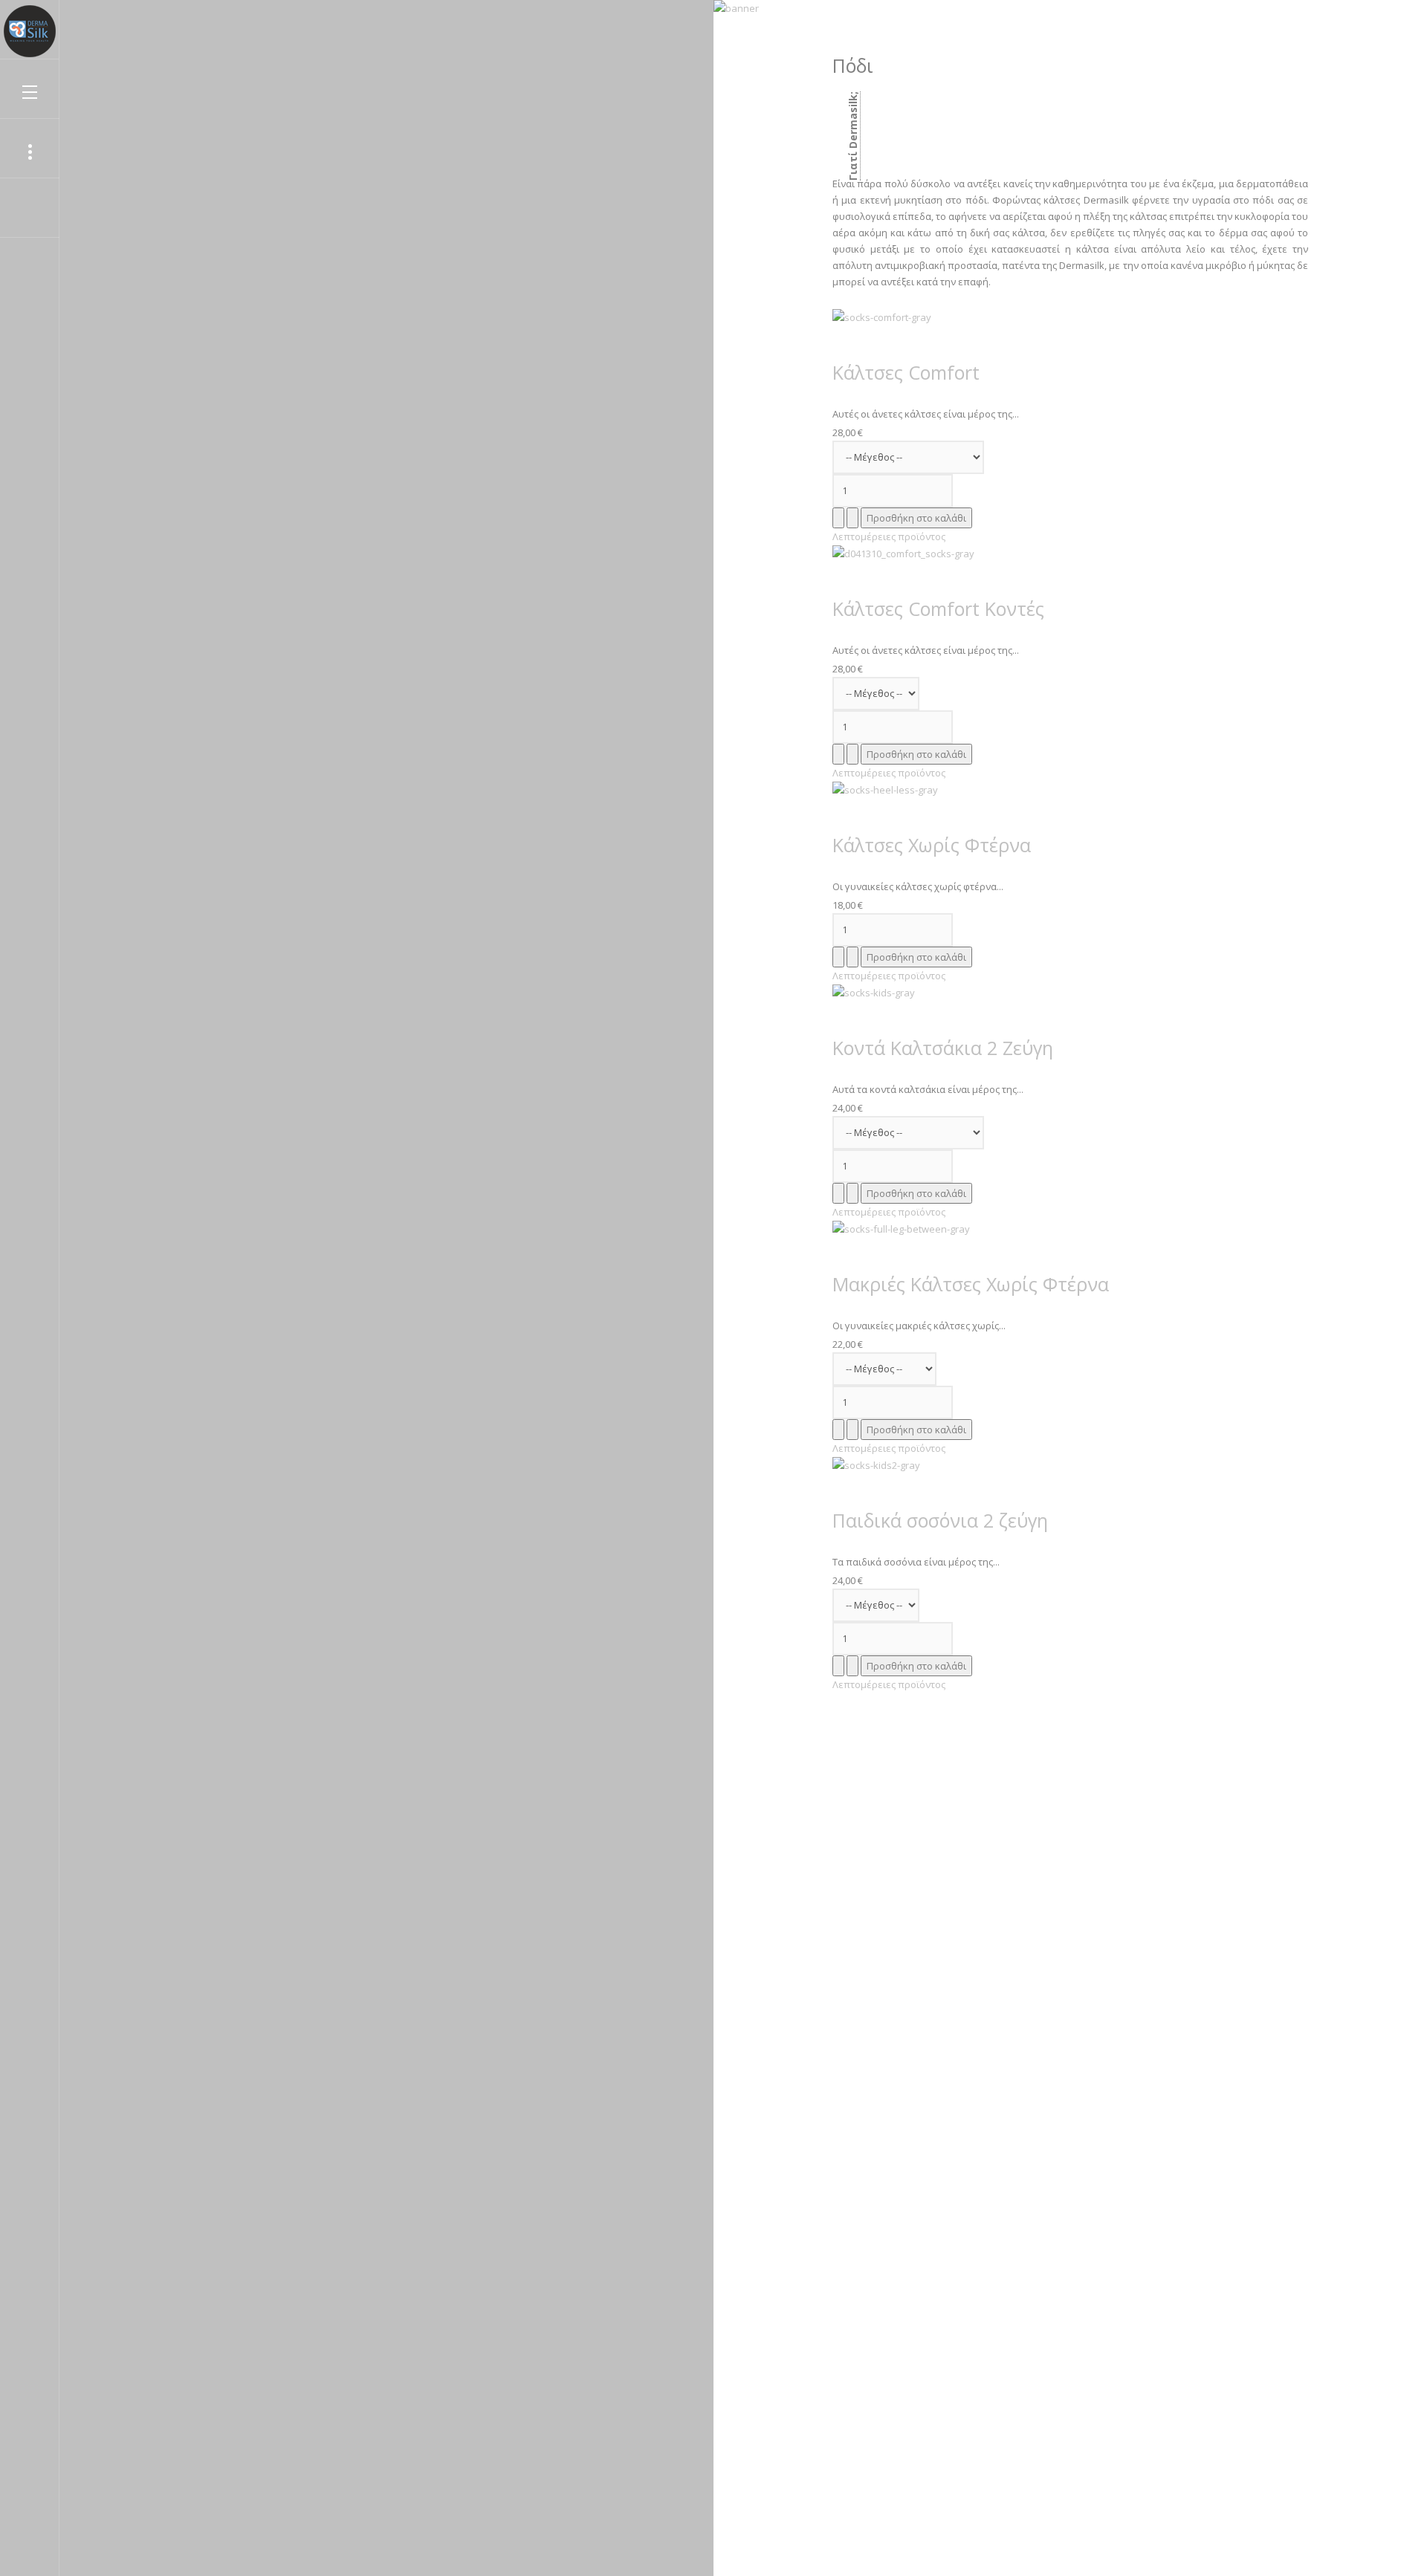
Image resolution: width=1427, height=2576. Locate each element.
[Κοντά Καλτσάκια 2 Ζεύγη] (874, 992)
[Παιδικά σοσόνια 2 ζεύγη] (876, 1464)
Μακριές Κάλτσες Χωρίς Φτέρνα (971, 1284)
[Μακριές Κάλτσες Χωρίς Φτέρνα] (901, 1228)
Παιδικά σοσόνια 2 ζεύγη (940, 1520)
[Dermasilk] (30, 31)
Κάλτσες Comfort (906, 372)
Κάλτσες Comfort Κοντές (938, 609)
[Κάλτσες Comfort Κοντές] (903, 553)
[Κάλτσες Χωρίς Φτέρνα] (885, 789)
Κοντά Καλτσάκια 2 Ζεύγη (943, 1048)
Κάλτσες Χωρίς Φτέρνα (932, 845)
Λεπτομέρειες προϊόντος (889, 536)
